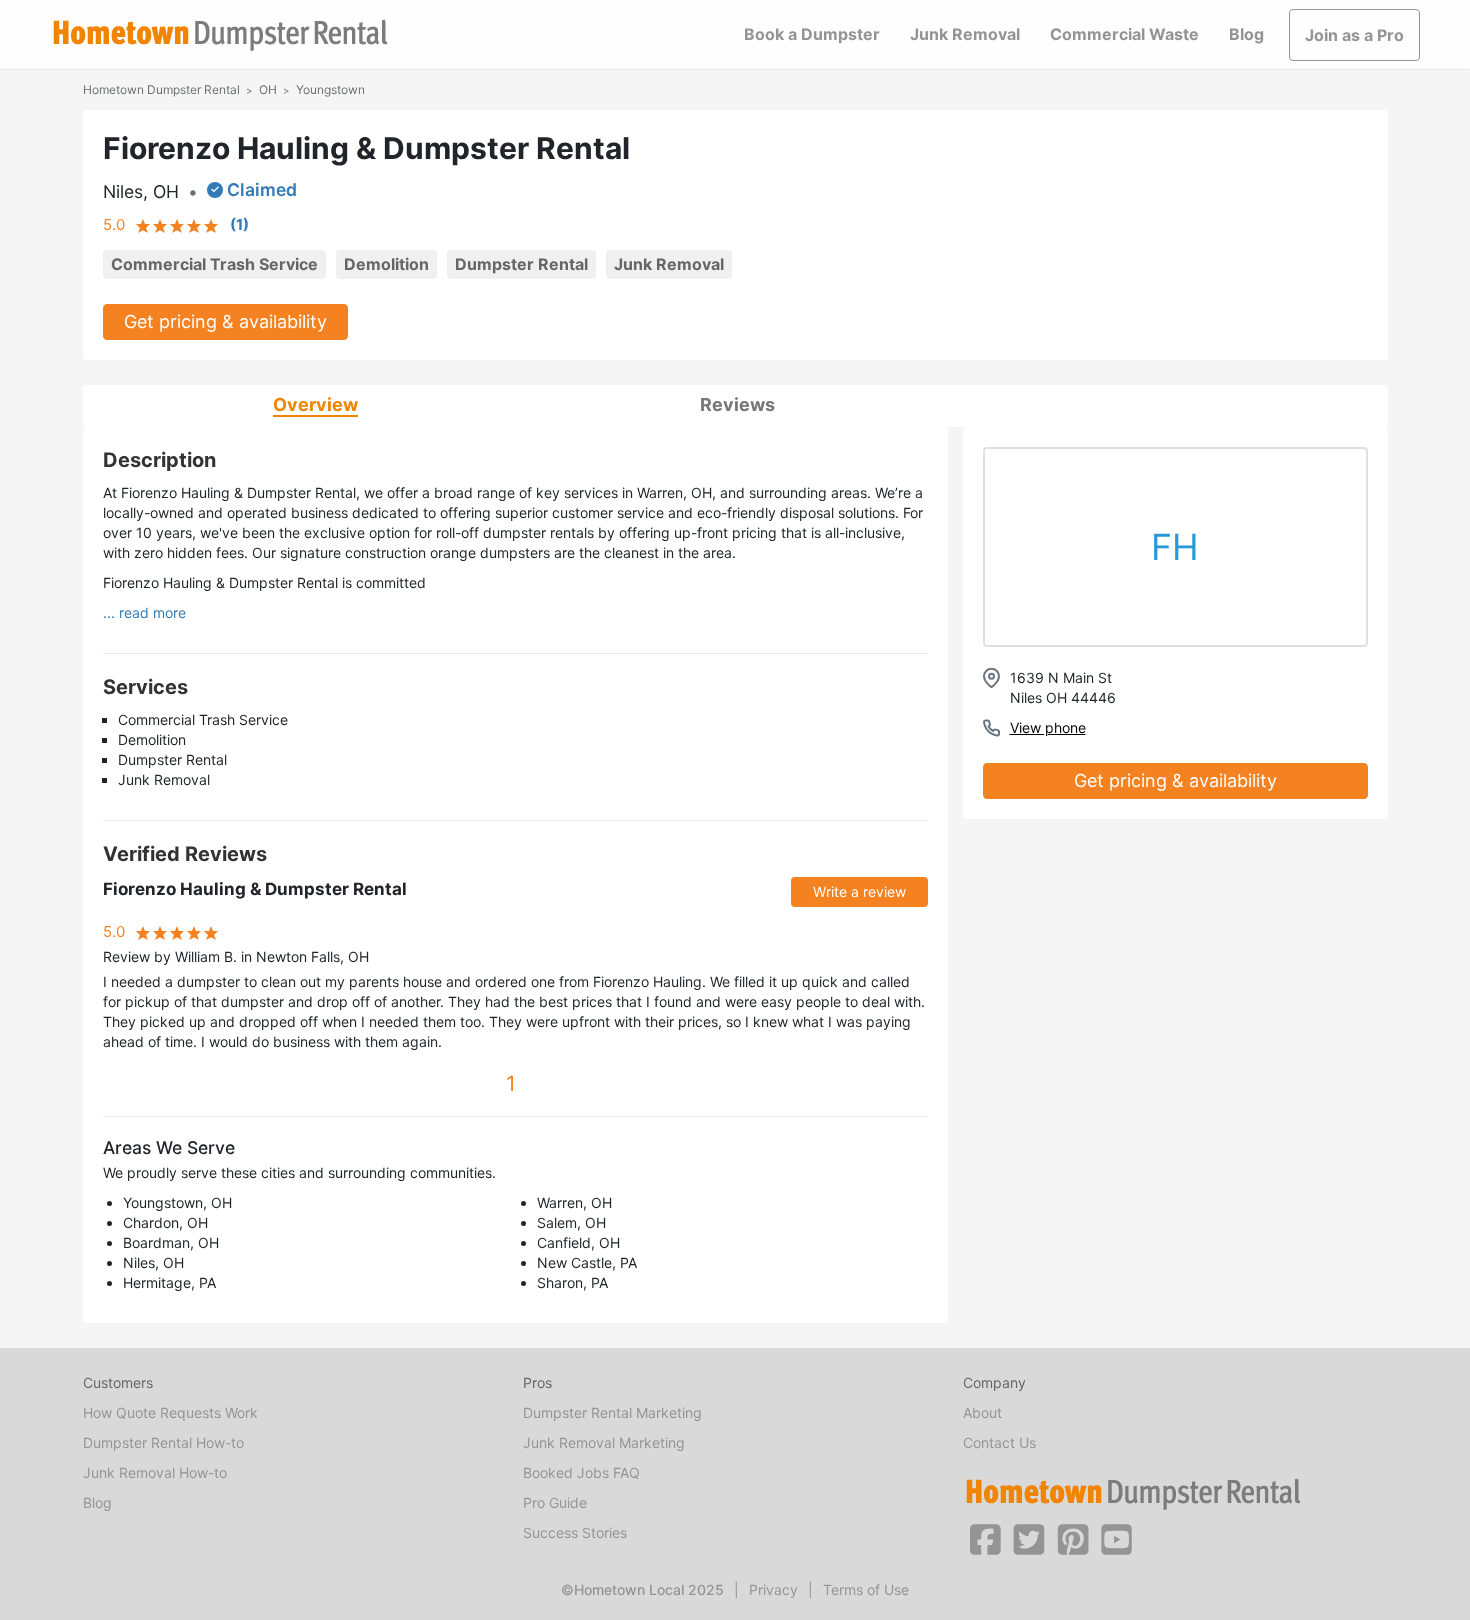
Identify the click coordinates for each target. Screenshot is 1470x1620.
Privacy (773, 1589)
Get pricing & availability (225, 321)
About (982, 1412)
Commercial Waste (1124, 34)
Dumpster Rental (521, 264)
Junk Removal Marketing (604, 1442)
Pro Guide (555, 1502)
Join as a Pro (1354, 35)
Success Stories (575, 1532)
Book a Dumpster (812, 34)
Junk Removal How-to (155, 1472)
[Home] (220, 35)
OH (268, 89)
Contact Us (999, 1442)
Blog (1246, 34)
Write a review (859, 891)
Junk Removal (965, 34)
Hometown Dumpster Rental (161, 89)
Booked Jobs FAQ (581, 1472)
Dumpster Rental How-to (163, 1442)
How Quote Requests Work (170, 1412)
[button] (985, 1538)
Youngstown (330, 89)
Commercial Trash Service (214, 264)
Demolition (386, 264)
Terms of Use (866, 1589)
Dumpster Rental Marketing (612, 1412)
